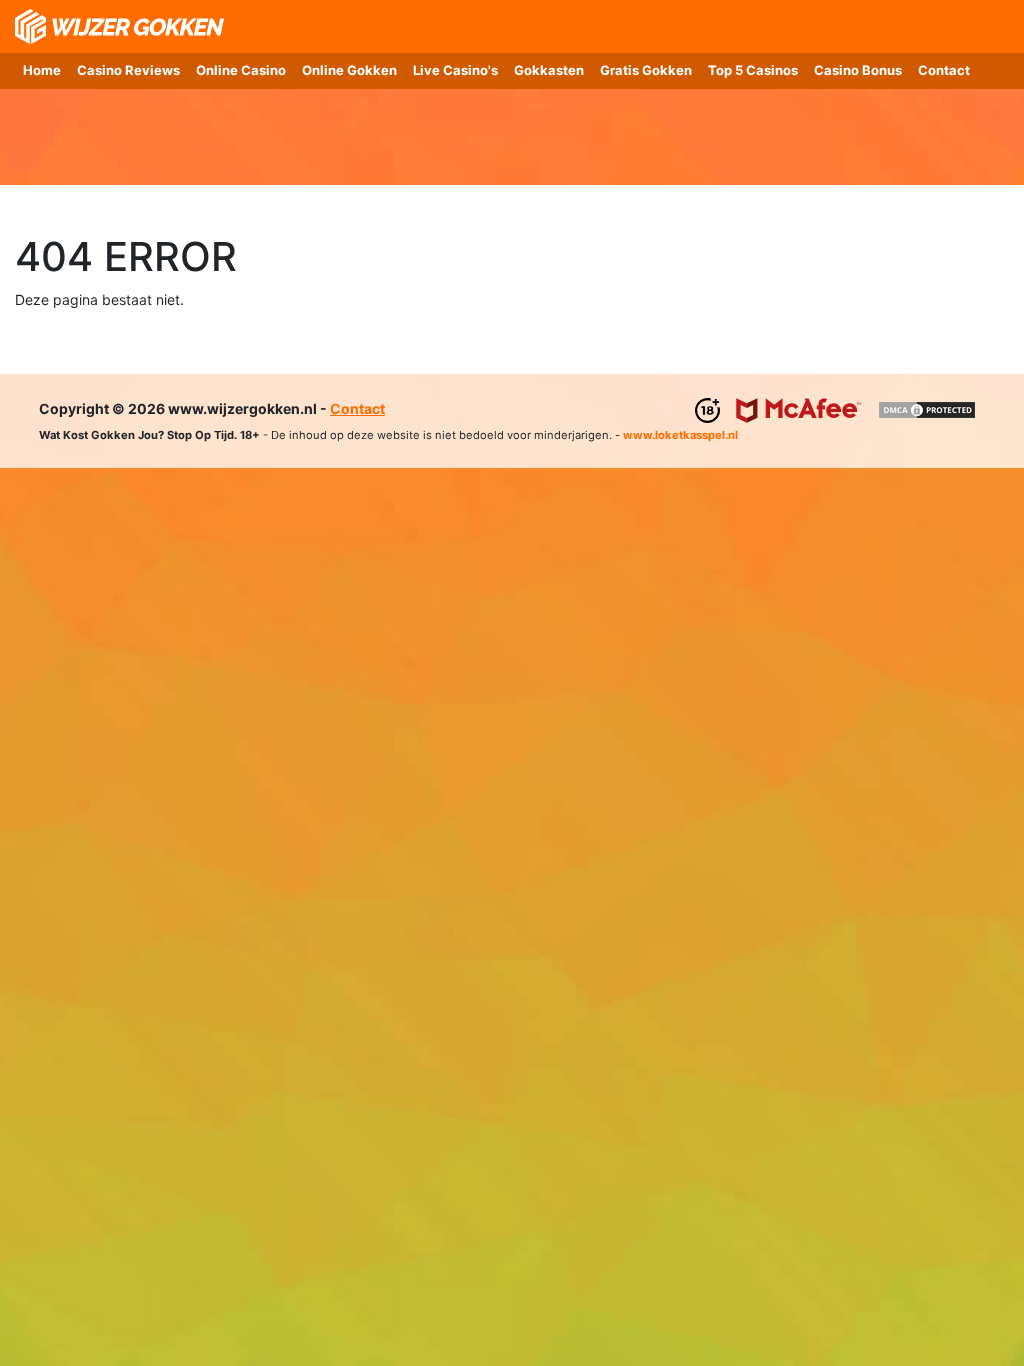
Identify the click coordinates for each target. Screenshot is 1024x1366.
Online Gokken (349, 70)
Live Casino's (455, 70)
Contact (944, 70)
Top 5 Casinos (753, 70)
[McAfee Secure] (798, 408)
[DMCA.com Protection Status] (927, 408)
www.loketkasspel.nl (680, 435)
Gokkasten (549, 70)
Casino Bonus (858, 70)
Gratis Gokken (646, 70)
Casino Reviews (128, 70)
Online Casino (241, 70)
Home (42, 70)
